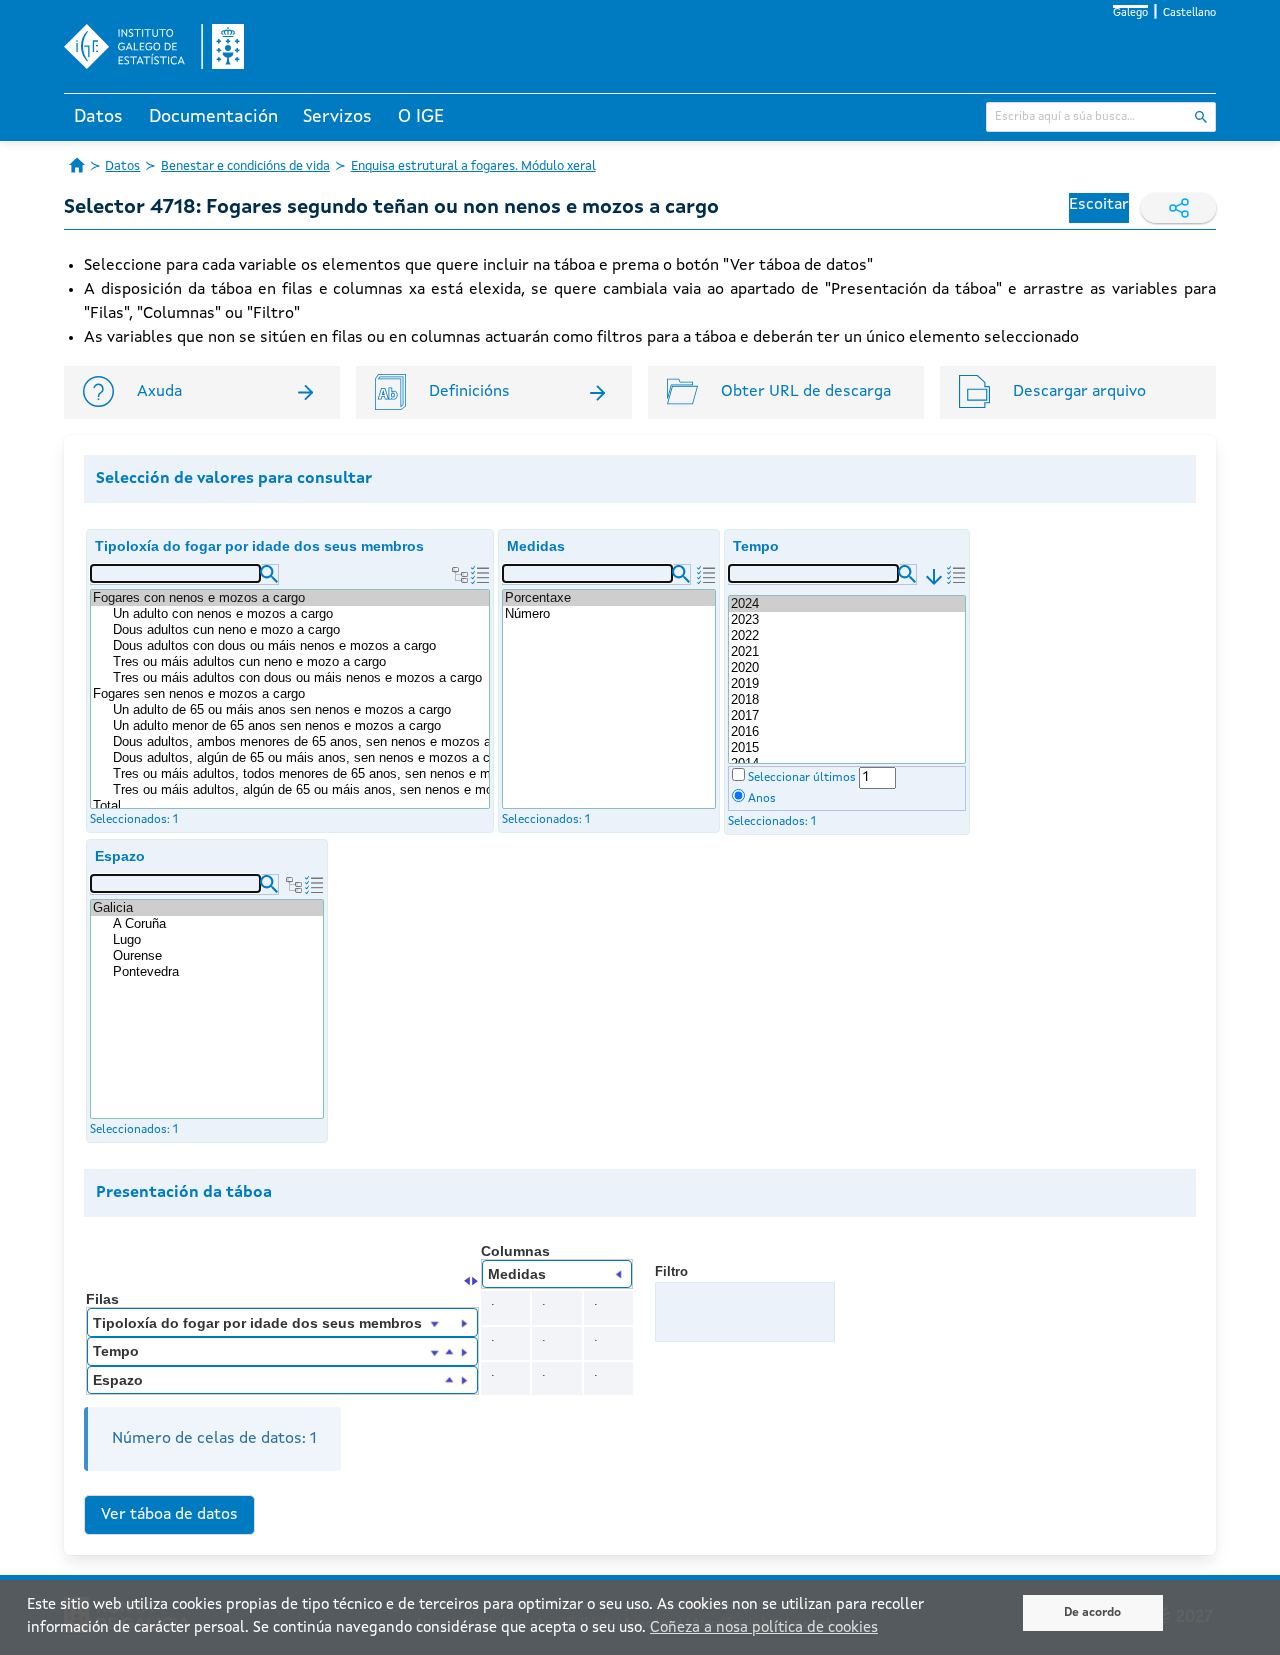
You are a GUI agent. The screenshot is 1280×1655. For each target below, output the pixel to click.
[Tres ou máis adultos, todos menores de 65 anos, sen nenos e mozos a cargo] (300, 774)
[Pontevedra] (217, 972)
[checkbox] (738, 774)
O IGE (421, 117)
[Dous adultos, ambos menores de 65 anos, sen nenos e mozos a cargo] (300, 742)
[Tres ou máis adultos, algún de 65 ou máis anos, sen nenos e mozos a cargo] (300, 790)
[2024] (847, 604)
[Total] (290, 806)
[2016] (847, 732)
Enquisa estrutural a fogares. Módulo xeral (473, 166)
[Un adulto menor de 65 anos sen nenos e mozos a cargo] (300, 726)
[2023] (847, 620)
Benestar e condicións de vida (245, 166)
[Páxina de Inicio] (77, 165)
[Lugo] (217, 940)
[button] (269, 574)
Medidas (536, 546)
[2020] (847, 668)
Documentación (213, 117)
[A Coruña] (217, 924)
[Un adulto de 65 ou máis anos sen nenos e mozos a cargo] (300, 710)
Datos (98, 117)
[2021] (847, 652)
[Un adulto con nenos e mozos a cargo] (300, 614)
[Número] (609, 614)
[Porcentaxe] (609, 598)
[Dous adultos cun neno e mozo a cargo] (300, 630)
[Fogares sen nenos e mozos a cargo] (290, 694)
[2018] (847, 700)
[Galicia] (207, 908)
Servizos (337, 117)
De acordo (1092, 1613)
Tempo (756, 546)
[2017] (847, 716)
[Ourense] (217, 956)
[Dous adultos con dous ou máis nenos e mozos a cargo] (300, 646)
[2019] (847, 684)
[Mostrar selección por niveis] (460, 575)
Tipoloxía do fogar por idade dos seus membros (259, 546)
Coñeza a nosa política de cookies (764, 1628)
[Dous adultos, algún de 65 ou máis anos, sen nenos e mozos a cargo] (300, 758)
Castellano (1189, 13)
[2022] (847, 636)
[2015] (847, 748)
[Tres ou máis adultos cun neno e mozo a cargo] (300, 662)
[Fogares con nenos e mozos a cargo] (290, 598)
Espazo (120, 856)
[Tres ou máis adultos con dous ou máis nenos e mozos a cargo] (300, 678)
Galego (1130, 13)
